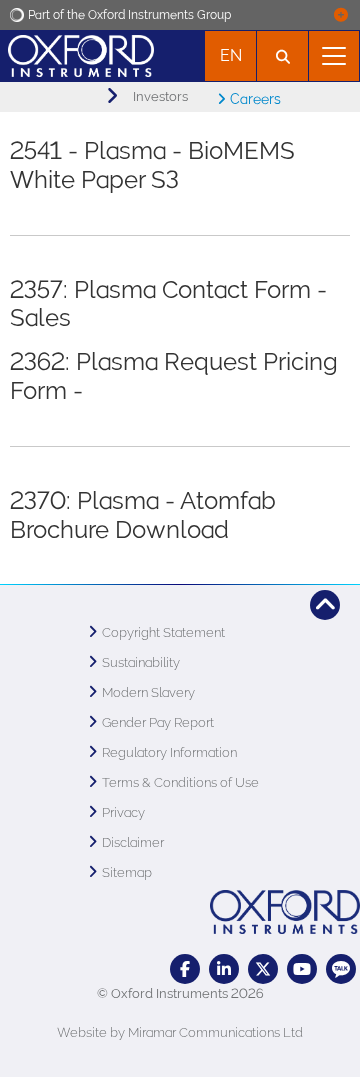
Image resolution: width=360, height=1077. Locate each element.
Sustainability (141, 662)
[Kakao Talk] (341, 969)
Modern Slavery (148, 692)
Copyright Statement (163, 632)
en (231, 55)
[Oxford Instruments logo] (77, 53)
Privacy (123, 812)
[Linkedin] (224, 969)
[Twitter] (263, 969)
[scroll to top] (325, 605)
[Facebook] (185, 969)
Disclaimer (133, 842)
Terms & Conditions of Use (180, 782)
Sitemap (127, 872)
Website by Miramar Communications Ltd (180, 1032)
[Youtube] (302, 969)
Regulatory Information (169, 752)
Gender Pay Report (158, 722)
